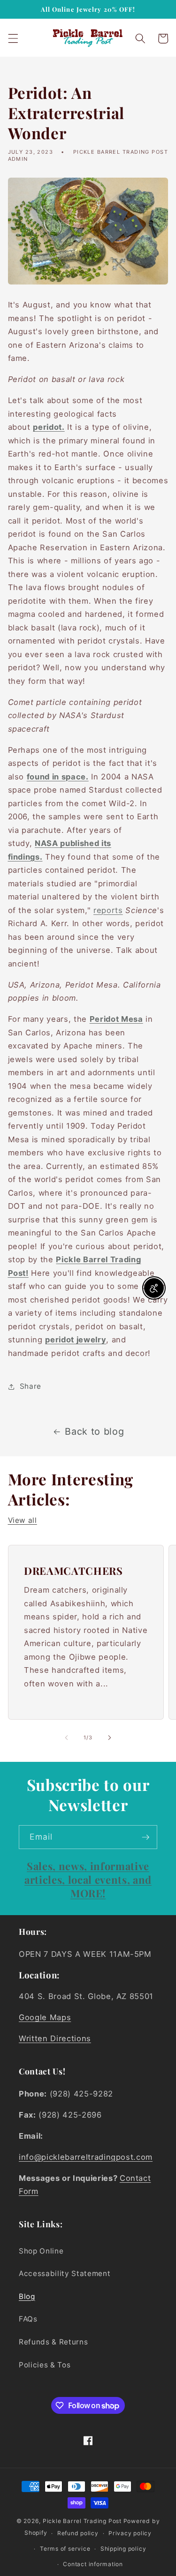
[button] (13, 38)
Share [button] (31, 1386)
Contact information (93, 2564)
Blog (27, 2296)
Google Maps (45, 2017)
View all (23, 1520)
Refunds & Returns (53, 2342)
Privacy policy (130, 2533)
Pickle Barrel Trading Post (82, 2521)
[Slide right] (110, 1737)
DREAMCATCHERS (73, 1570)
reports (108, 910)
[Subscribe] (145, 1837)
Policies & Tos (45, 2365)
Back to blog (94, 1431)
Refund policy (78, 2533)
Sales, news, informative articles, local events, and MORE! (88, 1879)
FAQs (28, 2319)
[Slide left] (66, 1737)
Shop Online (41, 2251)
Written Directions (55, 2038)
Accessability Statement (65, 2273)
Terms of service (65, 2549)
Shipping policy (123, 2549)
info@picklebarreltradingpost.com (86, 2157)
